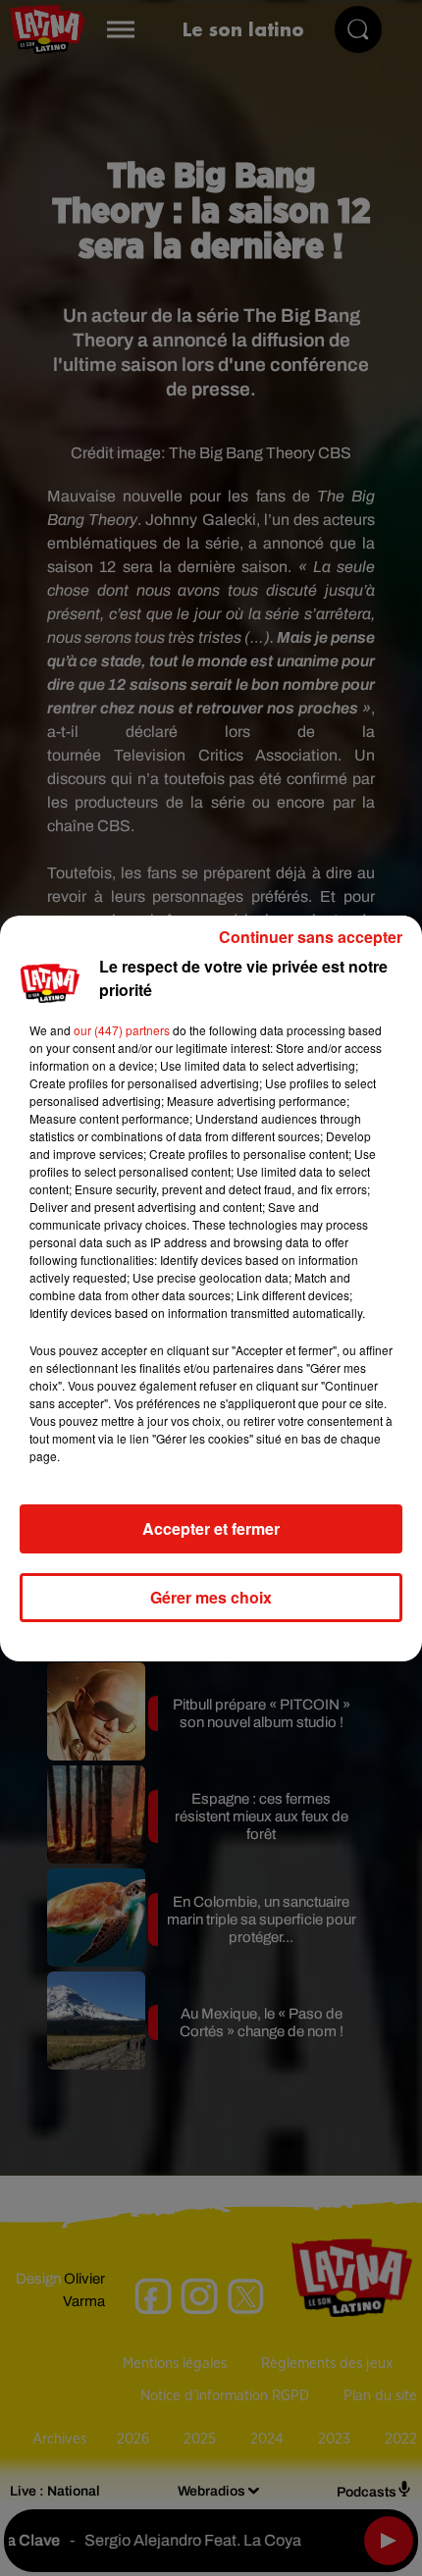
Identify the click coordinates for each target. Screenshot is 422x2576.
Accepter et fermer (211, 1528)
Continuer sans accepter (311, 937)
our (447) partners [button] (122, 1030)
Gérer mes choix (211, 1597)
